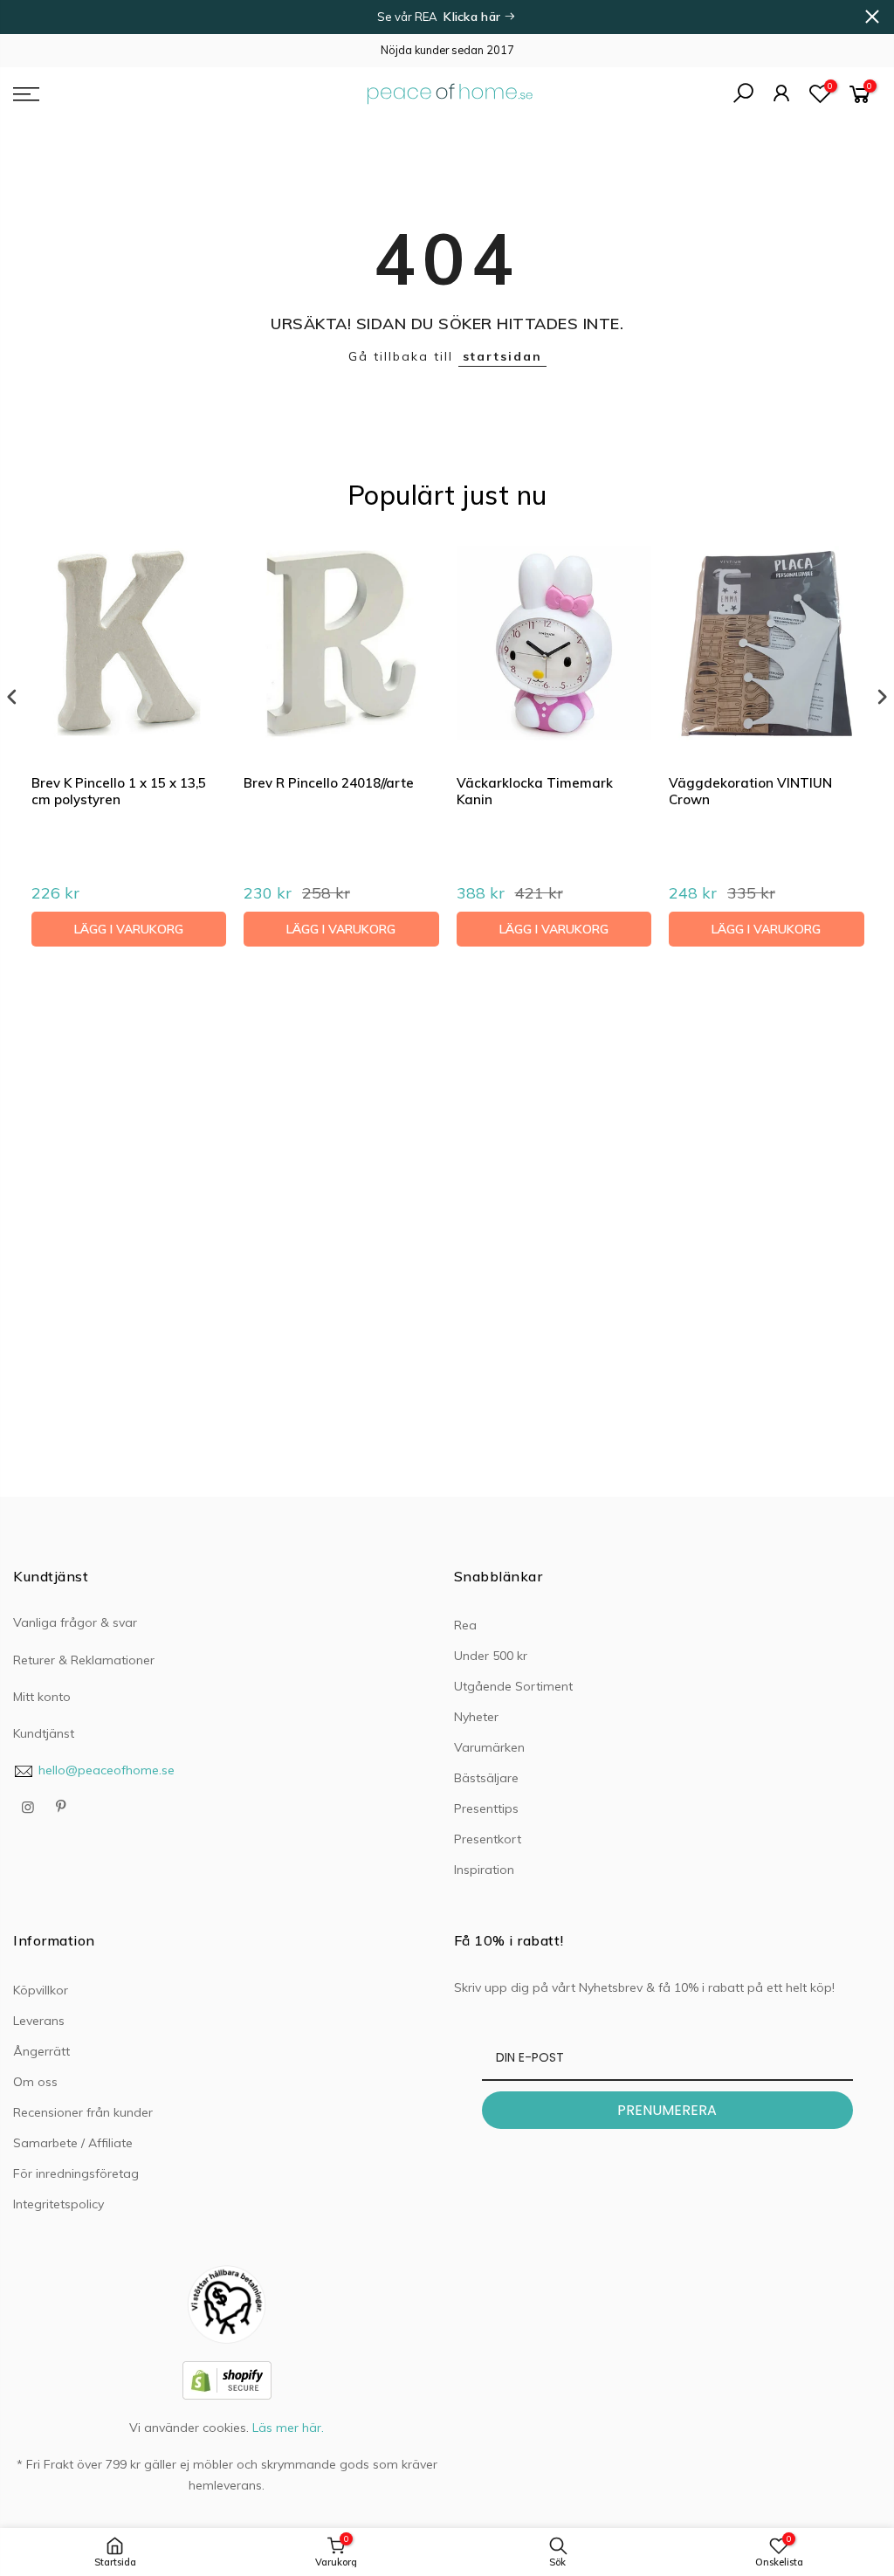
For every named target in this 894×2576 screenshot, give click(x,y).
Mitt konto (42, 1697)
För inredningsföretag (76, 2173)
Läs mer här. (288, 2428)
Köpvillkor (41, 1990)
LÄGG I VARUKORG (129, 929)
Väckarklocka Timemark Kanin (535, 792)
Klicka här (474, 17)
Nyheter (476, 1717)
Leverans (39, 2021)
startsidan (502, 356)
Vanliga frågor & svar (75, 1622)
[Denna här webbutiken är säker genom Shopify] (227, 2380)
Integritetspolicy (58, 2204)
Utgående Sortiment (513, 1686)
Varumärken (489, 1747)
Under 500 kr (491, 1656)
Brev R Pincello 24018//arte (329, 783)
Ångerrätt (41, 2051)
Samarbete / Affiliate (73, 2143)
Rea (465, 1625)
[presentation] (12, 697)
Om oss (35, 2082)
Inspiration (484, 1870)
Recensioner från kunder (83, 2112)
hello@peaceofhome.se (107, 1770)
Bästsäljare (486, 1778)
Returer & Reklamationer (84, 1660)
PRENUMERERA (667, 2110)
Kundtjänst (44, 1733)
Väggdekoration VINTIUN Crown (750, 792)
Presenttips (486, 1808)
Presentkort (488, 1839)
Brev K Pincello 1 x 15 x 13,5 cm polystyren (119, 792)
